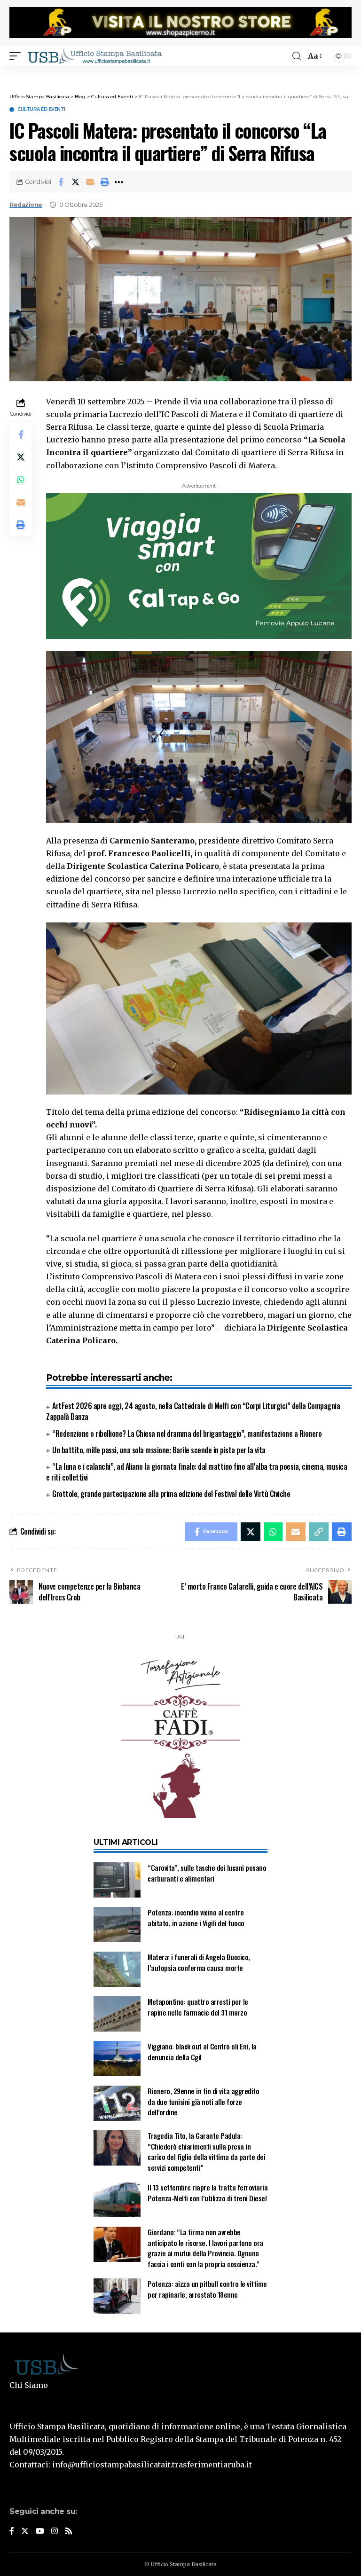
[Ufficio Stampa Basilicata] (94, 56)
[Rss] (69, 2532)
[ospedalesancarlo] (180, 72)
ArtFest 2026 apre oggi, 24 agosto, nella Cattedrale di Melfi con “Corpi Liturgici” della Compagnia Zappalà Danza (193, 1411)
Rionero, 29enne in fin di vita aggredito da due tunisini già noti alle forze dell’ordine (203, 2101)
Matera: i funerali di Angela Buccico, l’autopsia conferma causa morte (199, 1962)
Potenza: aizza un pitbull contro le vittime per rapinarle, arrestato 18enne (207, 2289)
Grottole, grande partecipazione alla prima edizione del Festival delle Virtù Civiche (171, 1494)
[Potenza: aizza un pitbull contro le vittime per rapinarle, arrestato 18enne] (117, 2296)
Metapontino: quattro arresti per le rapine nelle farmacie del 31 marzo (198, 2007)
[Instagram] (55, 2532)
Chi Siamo (29, 2385)
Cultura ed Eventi (41, 110)
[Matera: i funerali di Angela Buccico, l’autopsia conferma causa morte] (117, 1969)
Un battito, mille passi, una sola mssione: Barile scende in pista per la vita (159, 1450)
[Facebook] (12, 2532)
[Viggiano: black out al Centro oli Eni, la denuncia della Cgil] (117, 2059)
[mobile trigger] (17, 56)
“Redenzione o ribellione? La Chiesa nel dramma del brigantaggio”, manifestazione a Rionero (187, 1434)
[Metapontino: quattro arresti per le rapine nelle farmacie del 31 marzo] (117, 2014)
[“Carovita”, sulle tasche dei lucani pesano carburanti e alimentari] (117, 1880)
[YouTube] (40, 2532)
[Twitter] (25, 2532)
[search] (297, 56)
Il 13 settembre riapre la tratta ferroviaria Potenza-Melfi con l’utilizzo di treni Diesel (208, 2193)
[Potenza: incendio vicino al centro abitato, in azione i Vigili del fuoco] (117, 1925)
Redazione (26, 205)
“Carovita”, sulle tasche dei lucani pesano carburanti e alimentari (207, 1873)
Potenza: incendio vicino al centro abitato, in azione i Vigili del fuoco (196, 1918)
